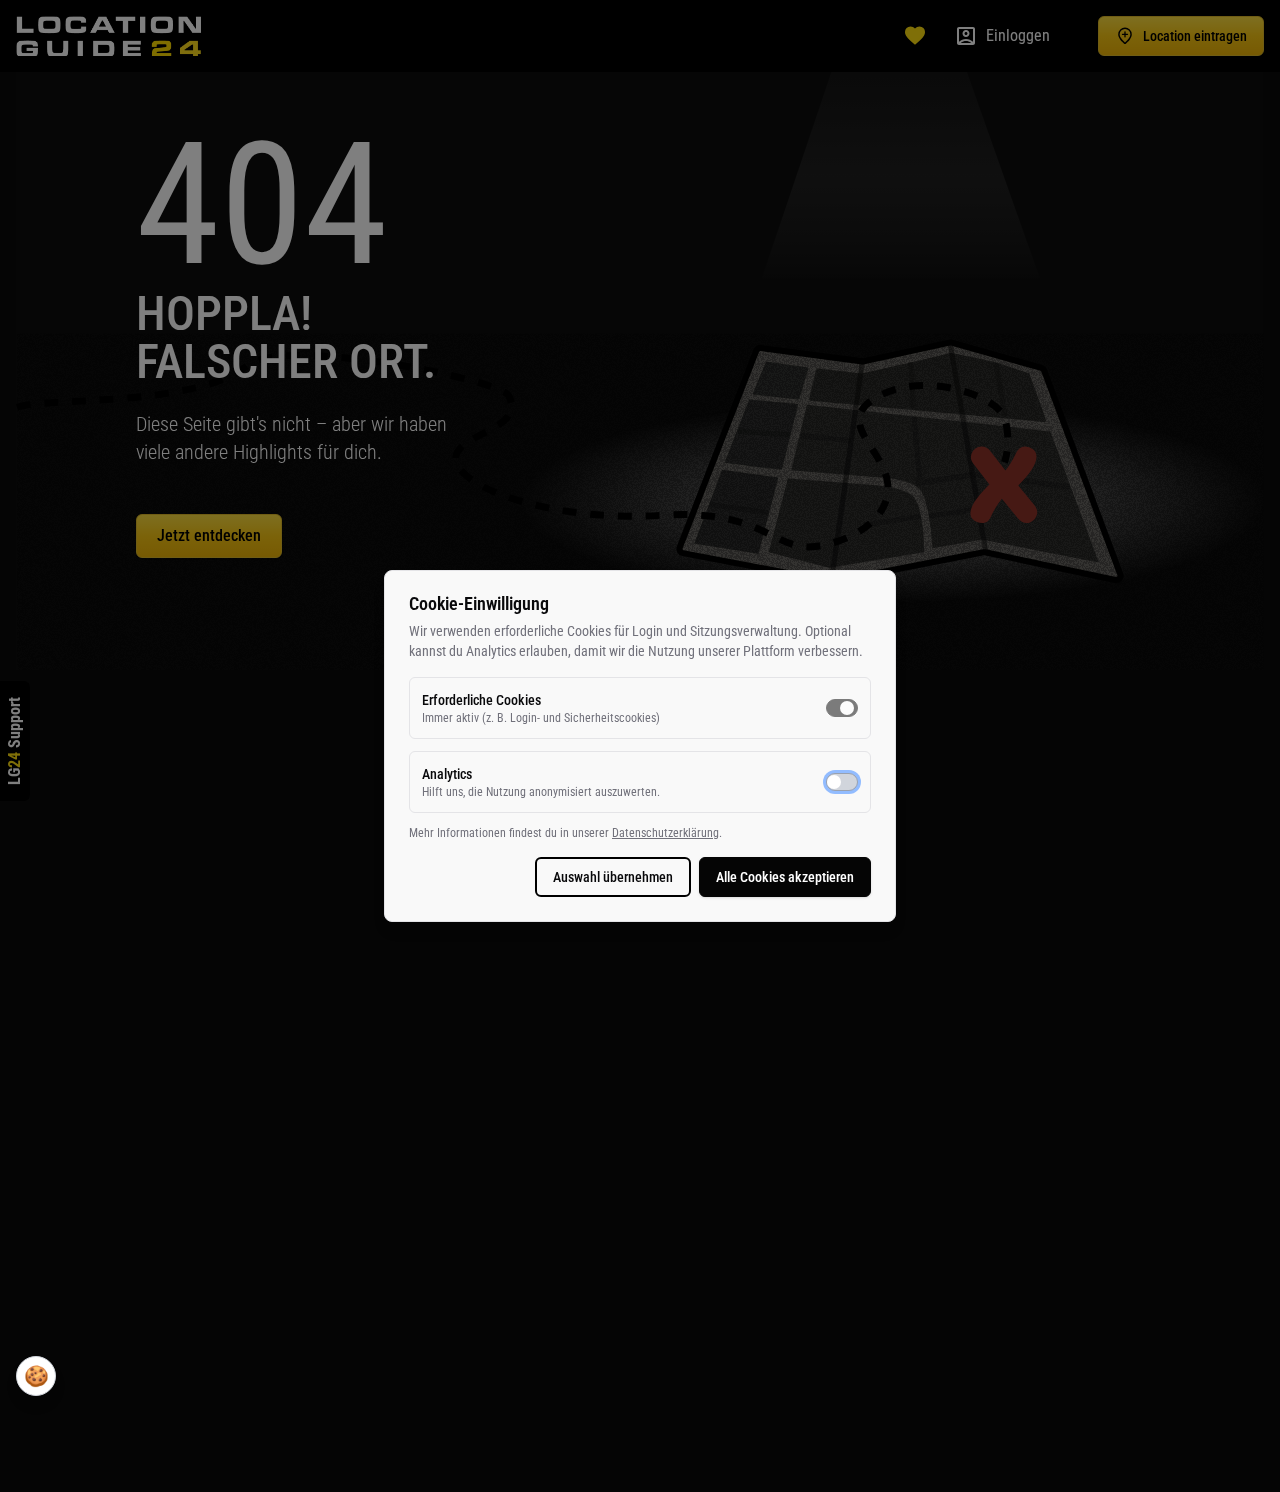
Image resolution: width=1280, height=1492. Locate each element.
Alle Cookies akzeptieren (785, 877)
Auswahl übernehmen (613, 877)
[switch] (842, 708)
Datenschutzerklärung (665, 833)
